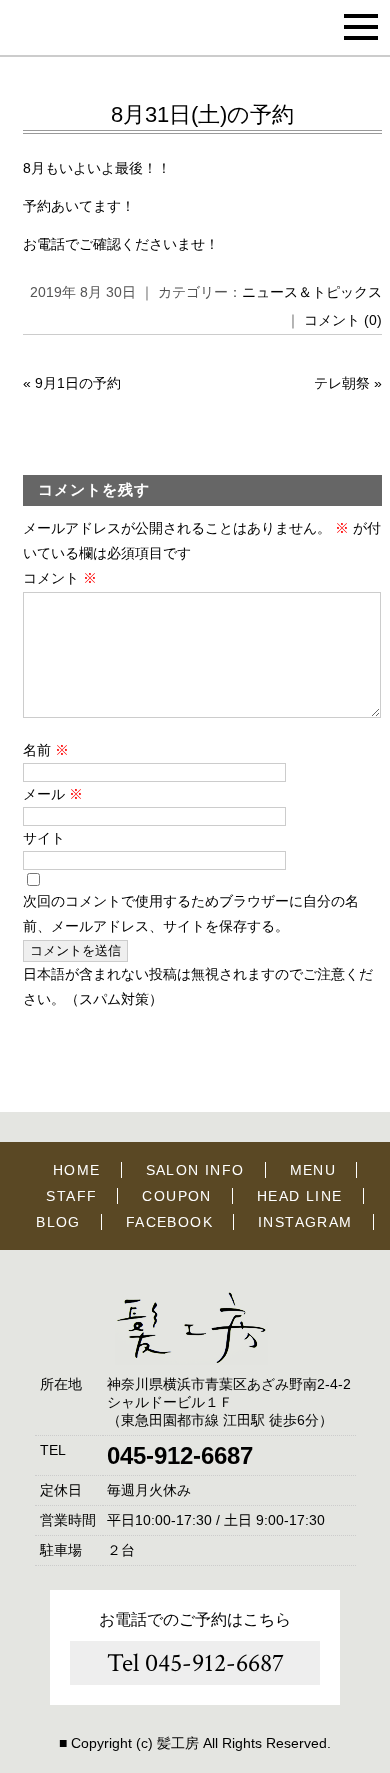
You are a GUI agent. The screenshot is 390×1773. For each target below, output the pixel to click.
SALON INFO (195, 1170)
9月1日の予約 (78, 383)
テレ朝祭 (342, 383)
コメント (60, 578)
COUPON (176, 1196)
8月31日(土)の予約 (202, 114)
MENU (313, 1170)
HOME (77, 1170)
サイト (44, 838)
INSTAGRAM (305, 1222)
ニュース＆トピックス (312, 292)
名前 (46, 750)
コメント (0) (343, 320)
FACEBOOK (169, 1222)
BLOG (58, 1222)
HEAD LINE (300, 1196)
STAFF (71, 1196)
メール (53, 794)
